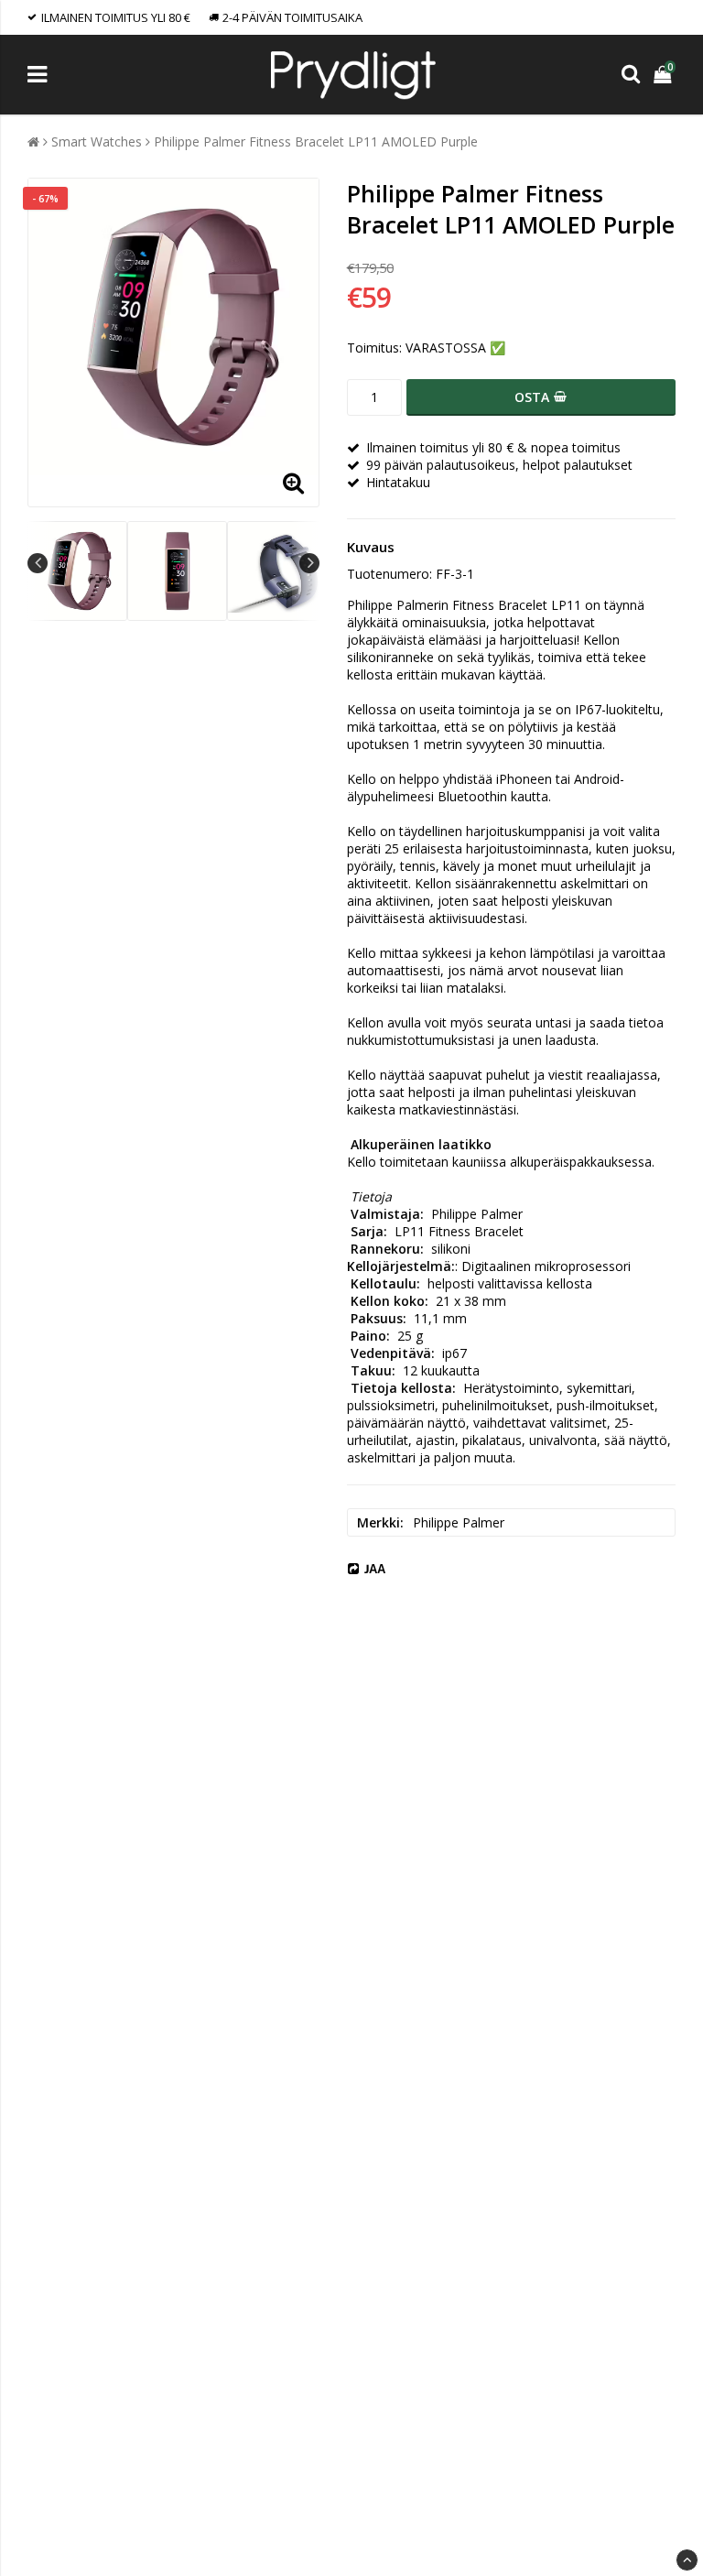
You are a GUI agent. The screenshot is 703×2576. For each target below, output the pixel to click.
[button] (665, 75)
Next (309, 563)
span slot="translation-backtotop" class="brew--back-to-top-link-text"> (687, 2560)
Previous (38, 563)
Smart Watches (97, 141)
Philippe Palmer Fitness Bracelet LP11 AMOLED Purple (316, 141)
